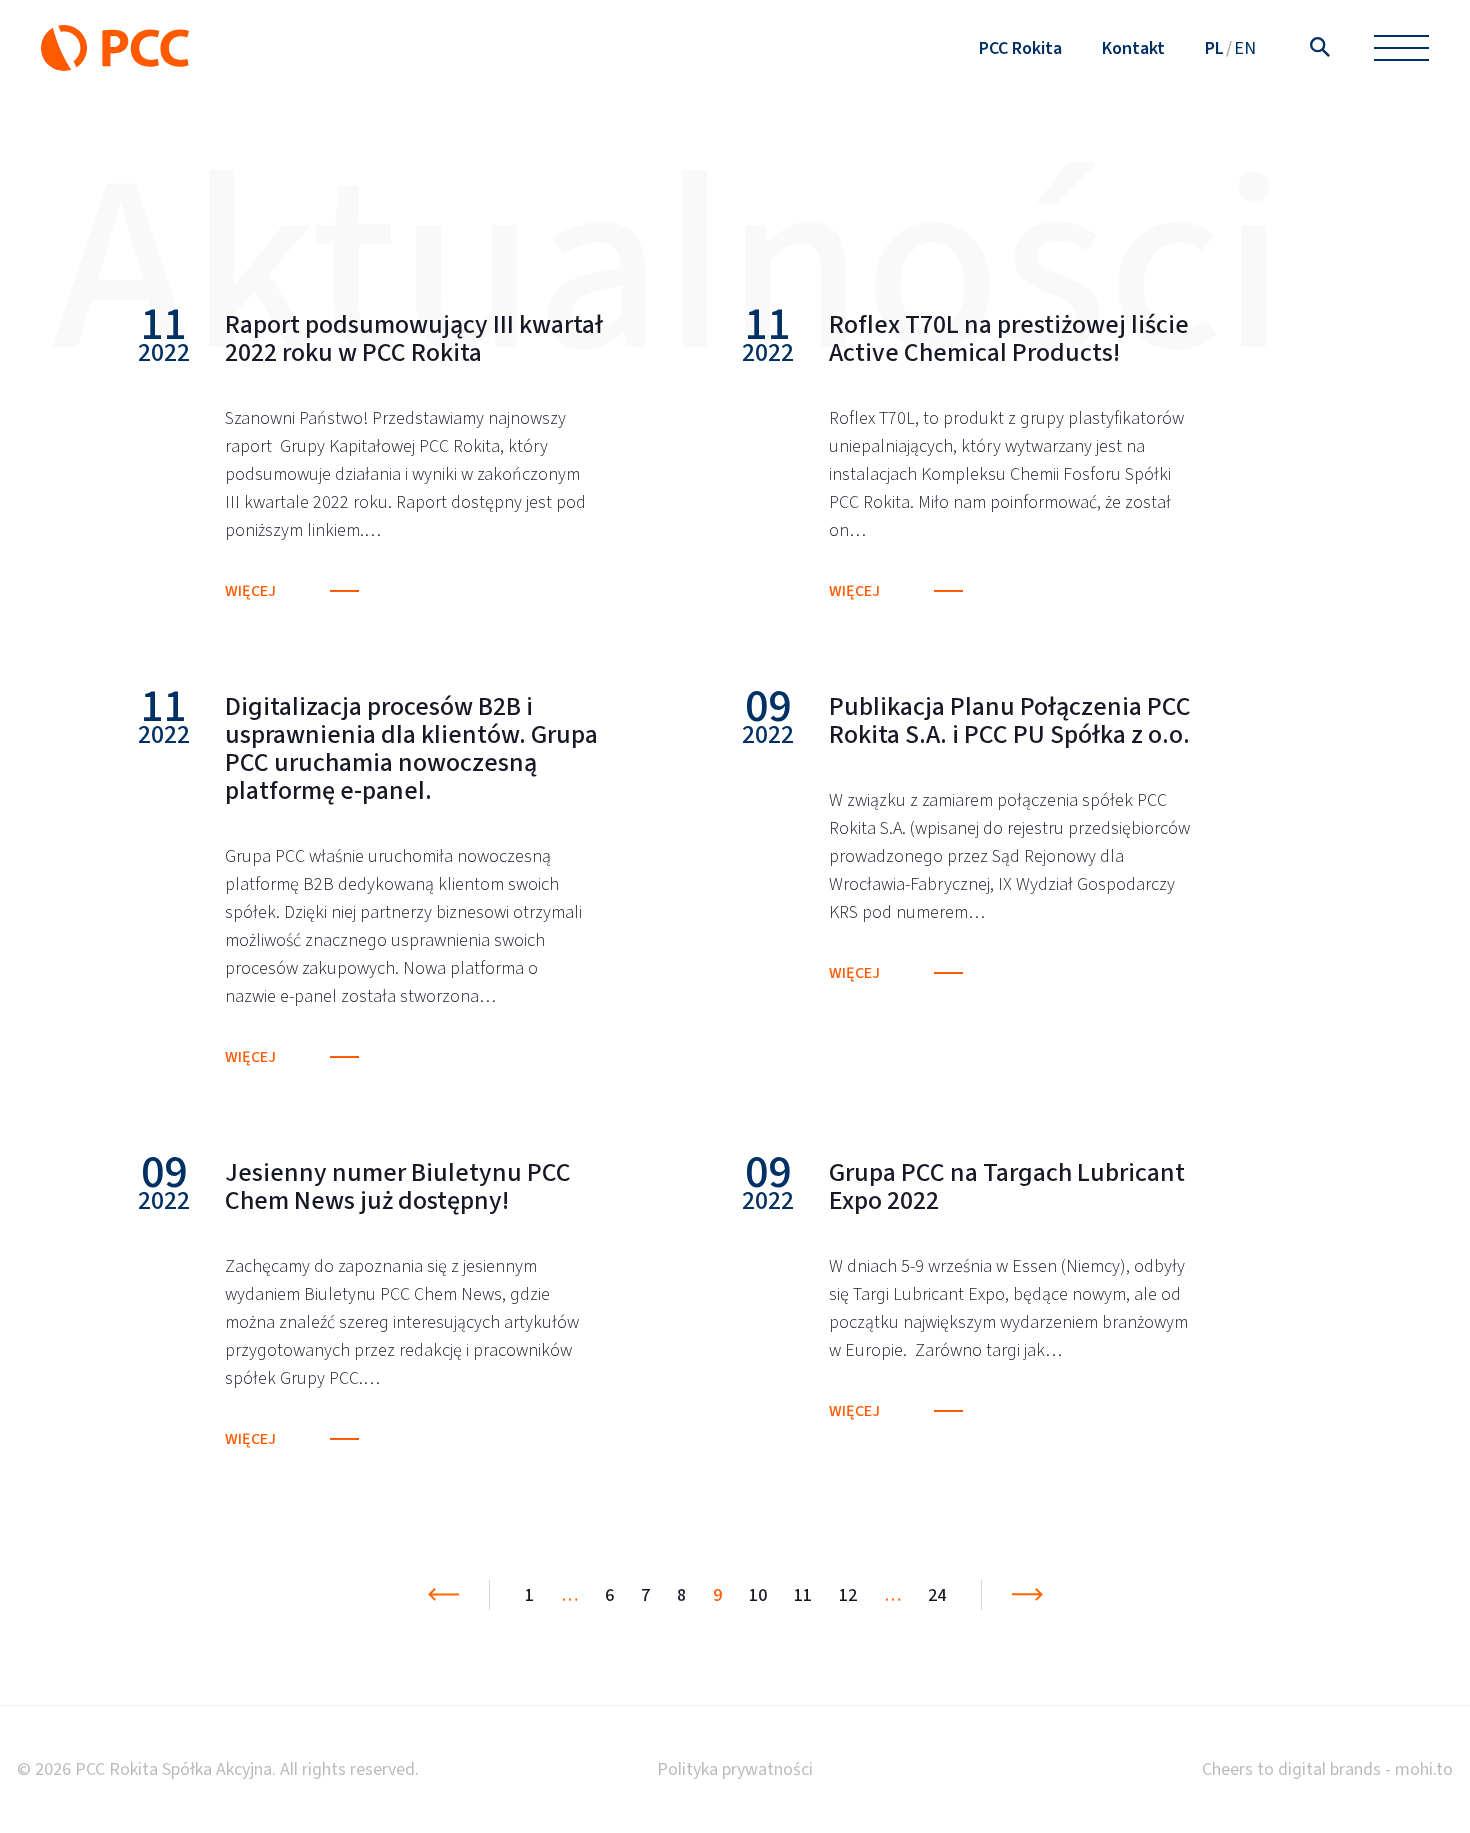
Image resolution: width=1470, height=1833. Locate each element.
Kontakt (1133, 48)
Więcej (250, 590)
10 (758, 1595)
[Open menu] (1401, 48)
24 (937, 1595)
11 (803, 1595)
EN (1245, 48)
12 (848, 1595)
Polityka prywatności (735, 1769)
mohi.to (1424, 1769)
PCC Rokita (1020, 48)
